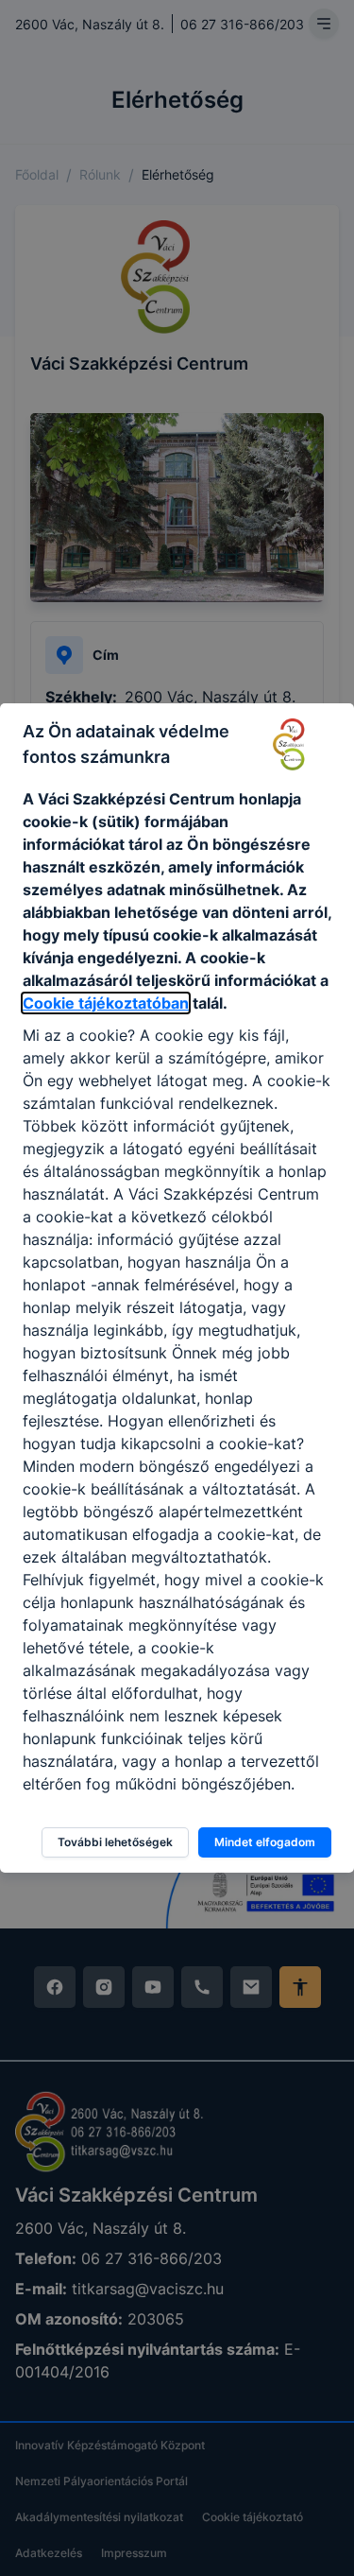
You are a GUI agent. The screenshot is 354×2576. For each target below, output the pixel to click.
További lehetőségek (115, 1842)
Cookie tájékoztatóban (106, 1003)
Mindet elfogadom (265, 1842)
